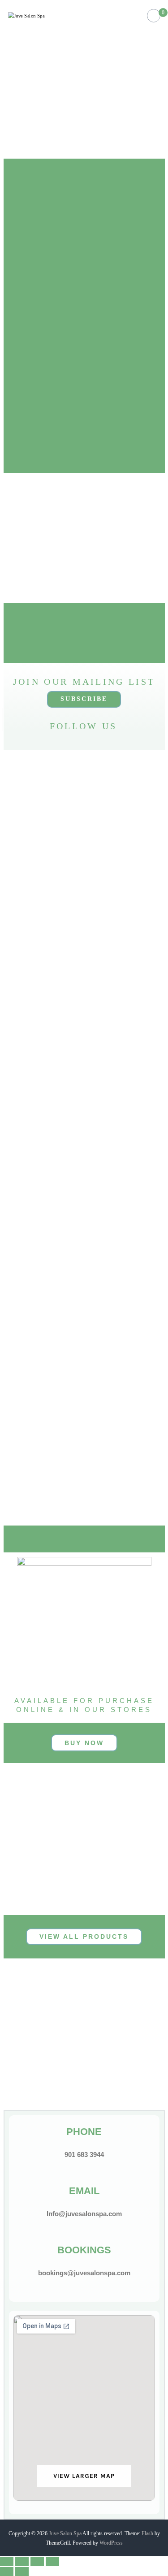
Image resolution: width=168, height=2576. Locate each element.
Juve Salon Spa (65, 2533)
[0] (153, 16)
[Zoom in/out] (52, 2562)
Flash (147, 2533)
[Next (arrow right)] (22, 2572)
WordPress (111, 2543)
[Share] (22, 2562)
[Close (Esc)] (7, 2562)
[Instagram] (52, 740)
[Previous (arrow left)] (7, 2572)
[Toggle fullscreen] (37, 2562)
